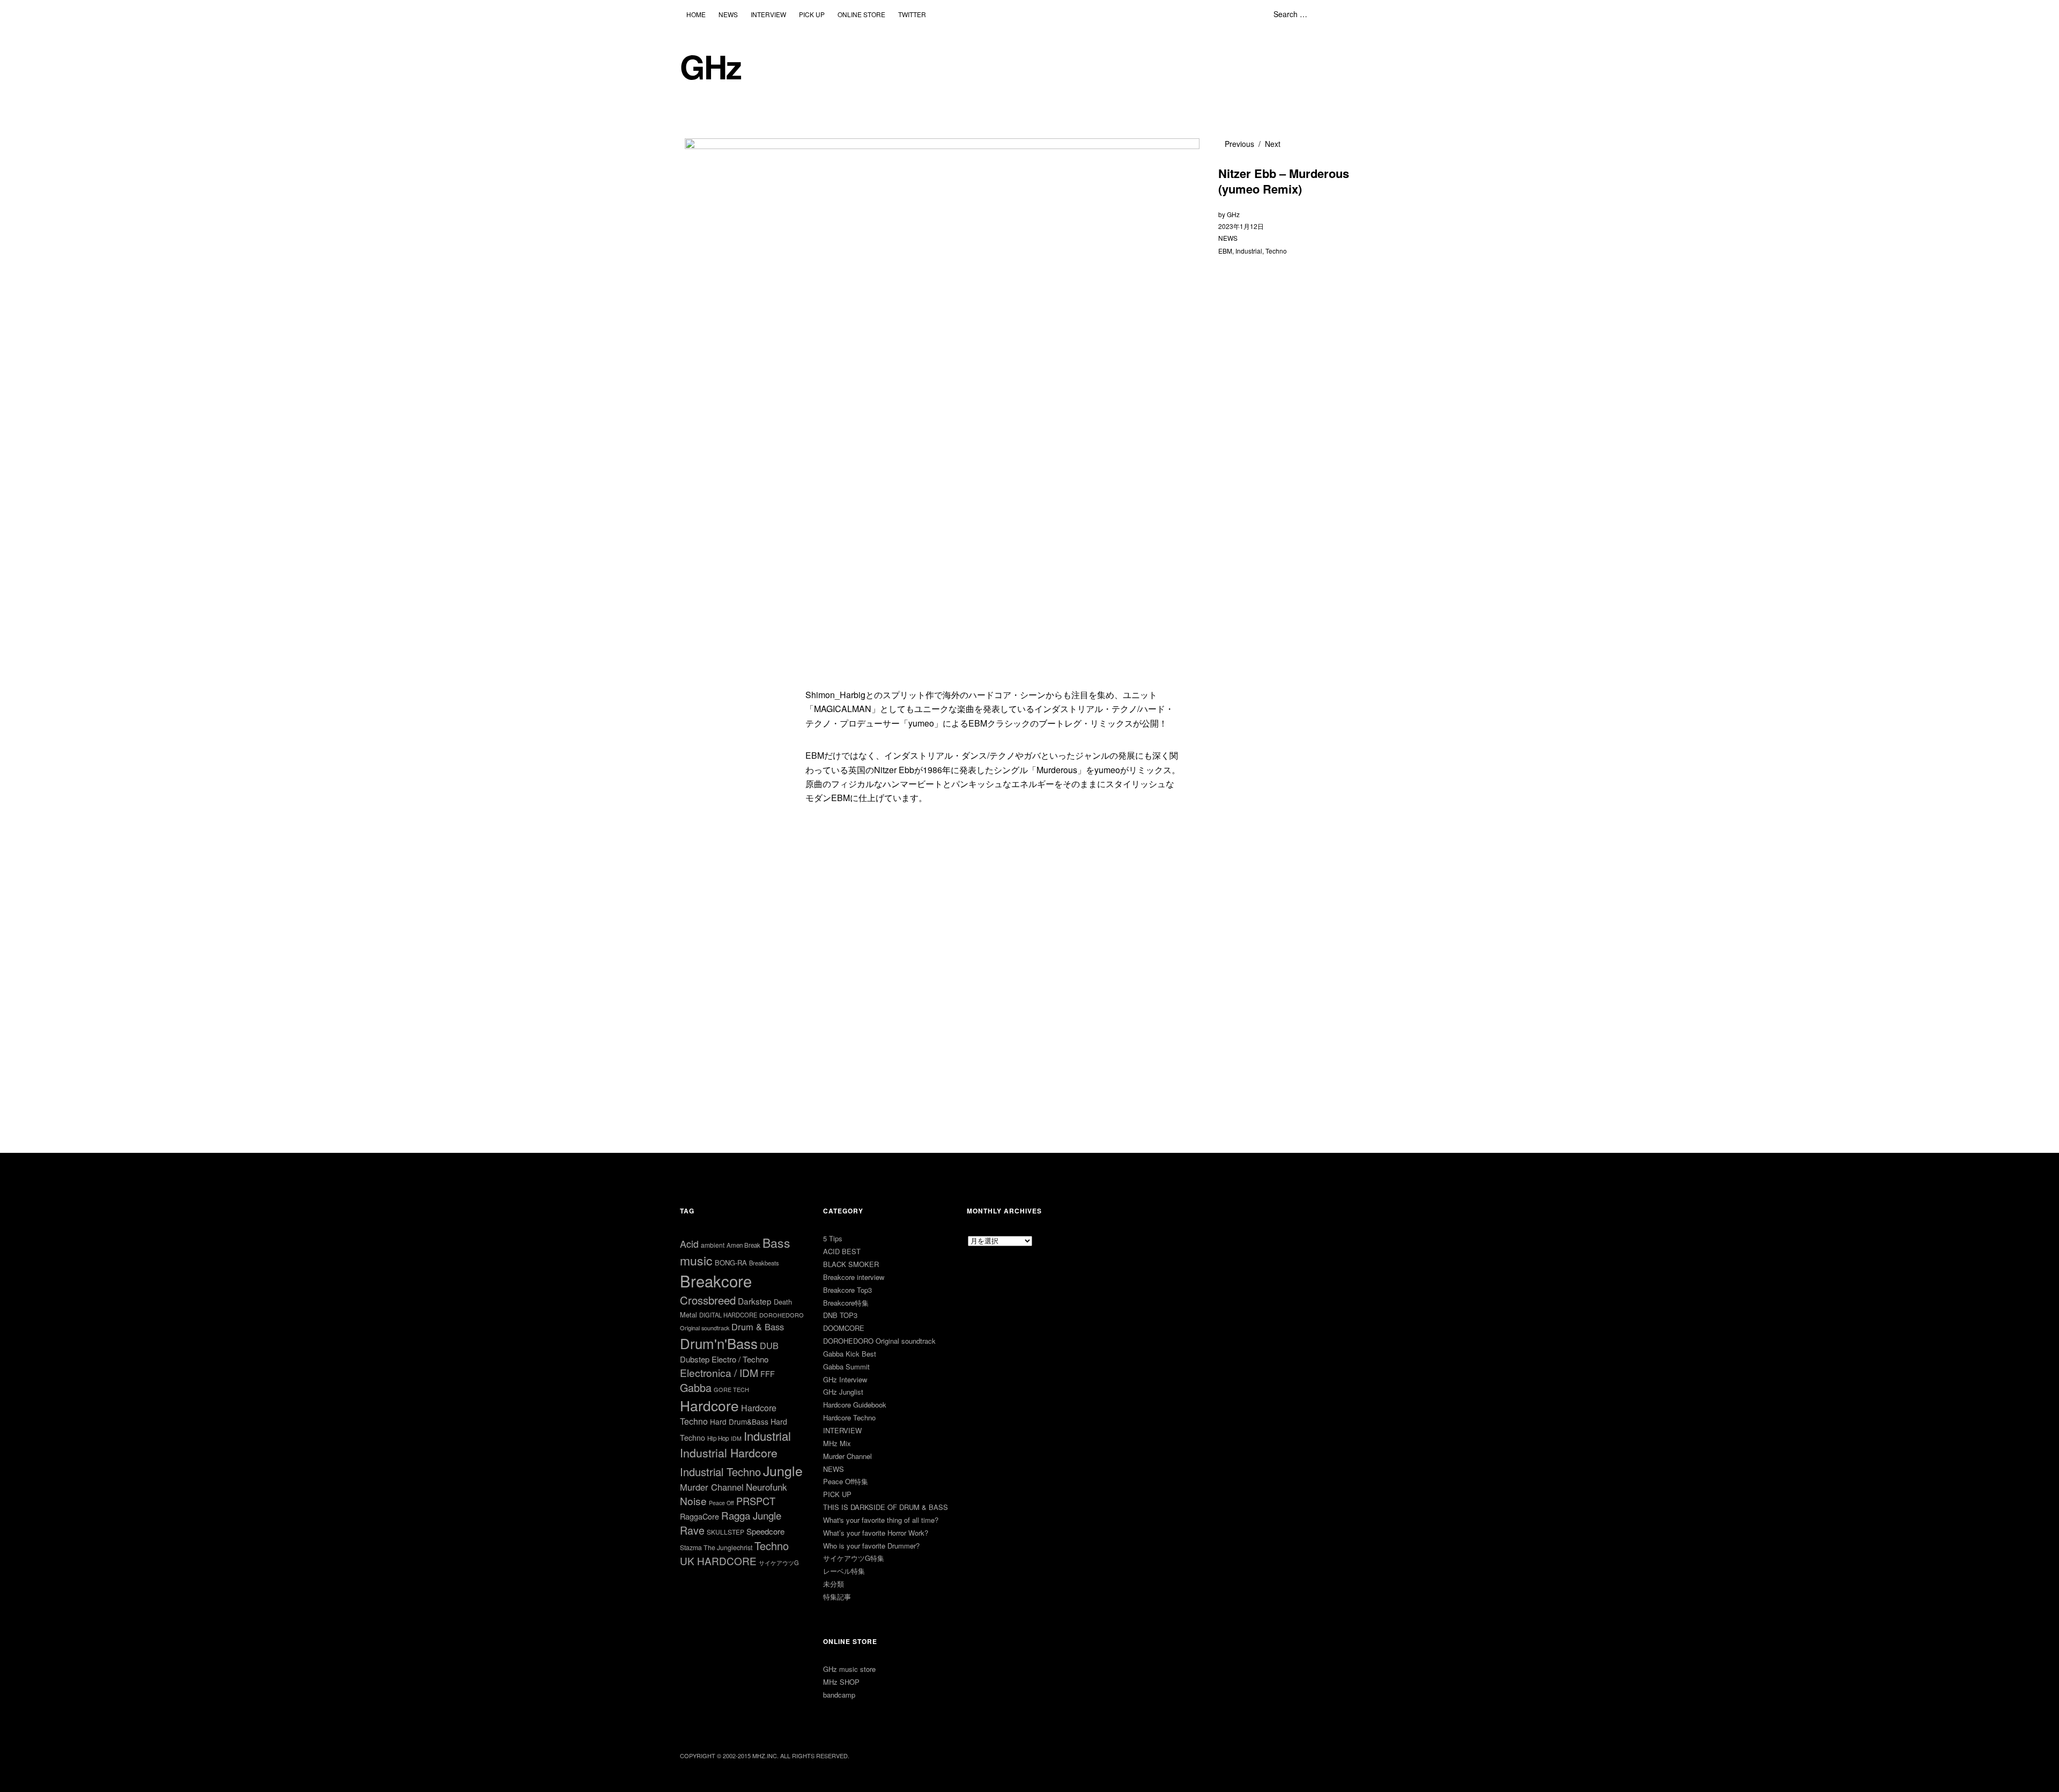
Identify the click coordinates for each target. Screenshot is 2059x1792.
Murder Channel (712, 1487)
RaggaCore (699, 1516)
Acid (689, 1243)
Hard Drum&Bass (739, 1421)
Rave (692, 1530)
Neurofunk (766, 1487)
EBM (1225, 251)
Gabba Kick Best (850, 1354)
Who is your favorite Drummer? (871, 1546)
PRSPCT (756, 1501)
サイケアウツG (779, 1563)
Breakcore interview (854, 1277)
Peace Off (721, 1503)
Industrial (1249, 251)
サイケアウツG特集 (854, 1558)
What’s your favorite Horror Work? (876, 1533)
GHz (710, 66)
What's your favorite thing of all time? (881, 1520)
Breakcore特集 (846, 1303)
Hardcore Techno (849, 1417)
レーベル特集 (844, 1571)
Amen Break (743, 1245)
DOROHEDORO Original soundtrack (879, 1341)
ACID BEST (842, 1251)
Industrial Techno (720, 1472)
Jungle (783, 1470)
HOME (696, 14)
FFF (768, 1373)
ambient (713, 1245)
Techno (1276, 251)
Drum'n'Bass (719, 1343)
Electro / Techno (740, 1359)
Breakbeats (764, 1263)
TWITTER (912, 14)
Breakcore (716, 1280)
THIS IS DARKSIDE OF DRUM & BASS (886, 1507)
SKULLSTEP (725, 1532)
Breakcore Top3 (847, 1290)
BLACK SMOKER (851, 1264)
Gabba (696, 1387)
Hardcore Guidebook (855, 1405)
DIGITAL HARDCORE (728, 1315)
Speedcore (765, 1531)
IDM (736, 1438)
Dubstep (695, 1359)
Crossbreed (708, 1300)
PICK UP (812, 14)
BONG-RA (731, 1262)
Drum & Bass (758, 1327)
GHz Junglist (843, 1392)
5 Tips (833, 1238)
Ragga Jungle (751, 1515)
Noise (693, 1501)
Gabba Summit (846, 1367)
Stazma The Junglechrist (716, 1547)
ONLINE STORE (861, 14)
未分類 (834, 1584)
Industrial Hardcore (729, 1452)
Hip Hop (718, 1438)
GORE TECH (731, 1389)
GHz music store (849, 1669)
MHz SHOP (841, 1682)
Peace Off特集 (846, 1481)
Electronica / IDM (719, 1372)
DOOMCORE (844, 1328)
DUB (769, 1345)
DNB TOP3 (840, 1315)
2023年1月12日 (1241, 226)
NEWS (728, 14)
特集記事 (837, 1597)
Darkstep (755, 1301)
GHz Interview (845, 1379)
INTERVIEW (768, 14)
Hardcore (709, 1405)
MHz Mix (837, 1443)
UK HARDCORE (718, 1561)
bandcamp (839, 1695)
